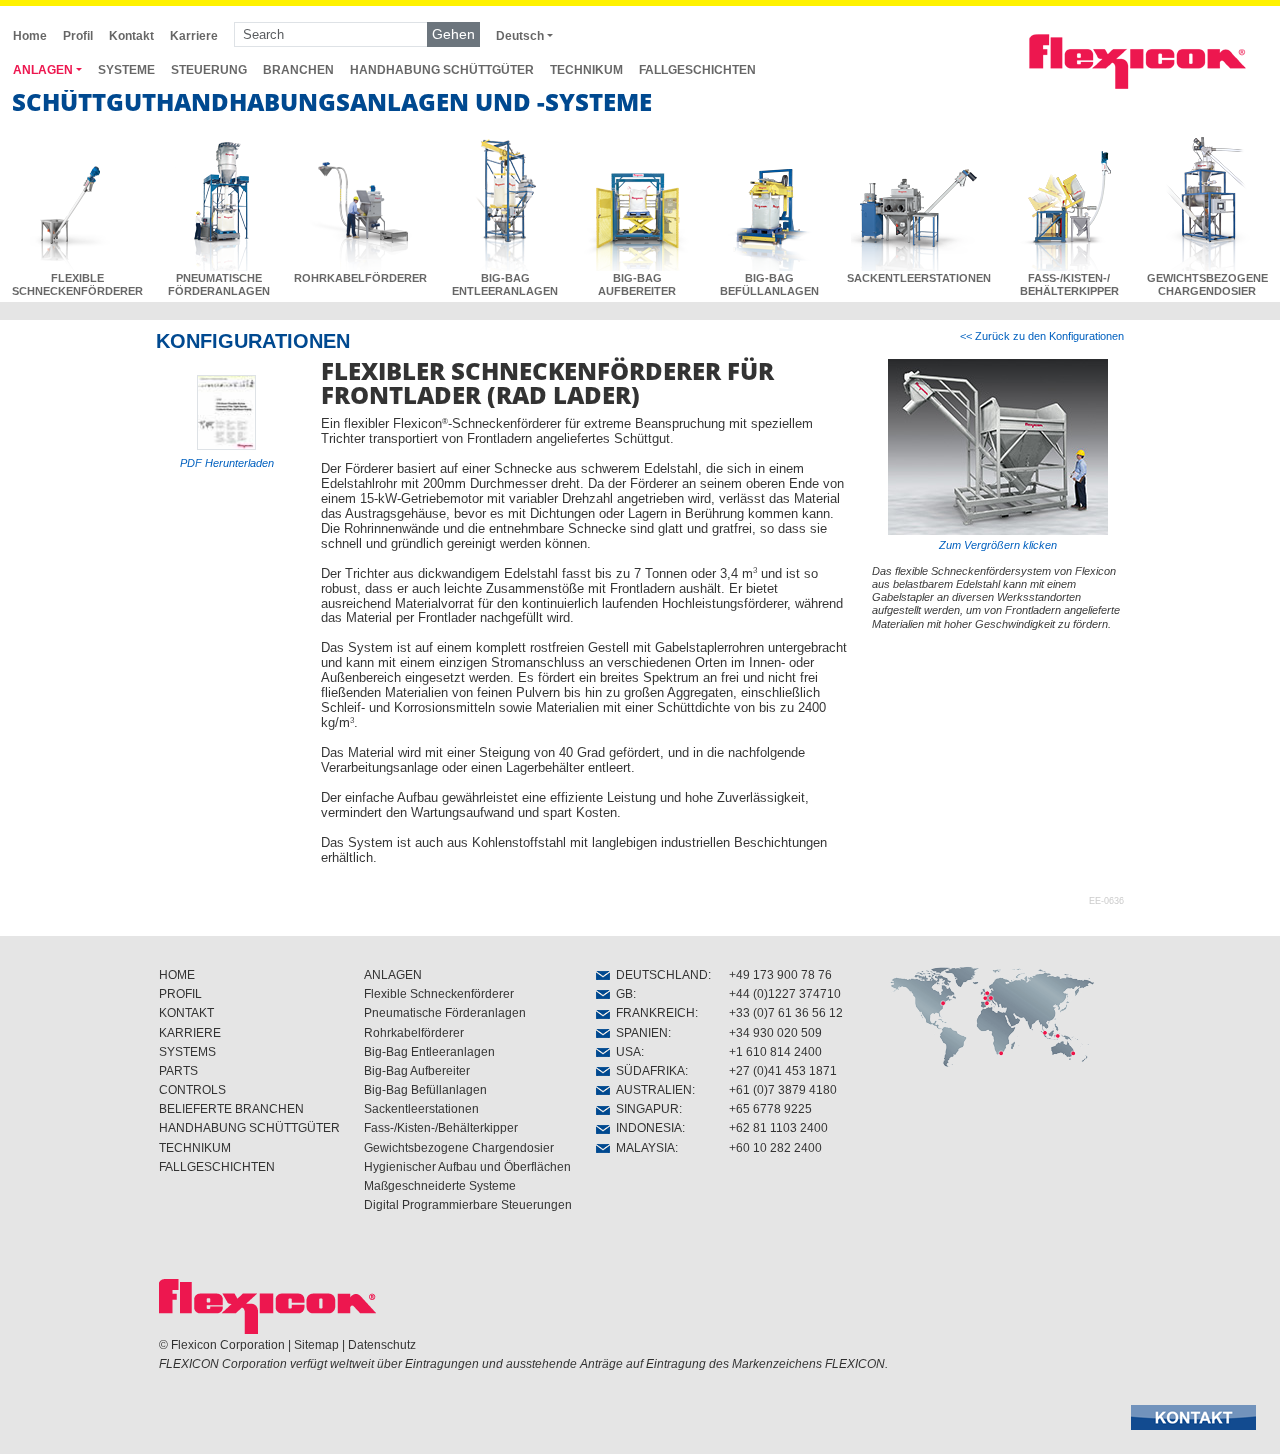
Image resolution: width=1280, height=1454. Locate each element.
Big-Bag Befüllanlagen (425, 1090)
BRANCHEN (298, 70)
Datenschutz (382, 1345)
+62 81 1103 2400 (778, 1128)
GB (621, 994)
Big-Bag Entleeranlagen (429, 1052)
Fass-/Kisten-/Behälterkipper (441, 1128)
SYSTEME (126, 70)
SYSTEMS (187, 1052)
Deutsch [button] (520, 36)
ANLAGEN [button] (43, 70)
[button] (1193, 1417)
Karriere (194, 36)
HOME (177, 975)
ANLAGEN (393, 975)
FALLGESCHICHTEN (697, 70)
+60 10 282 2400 (775, 1148)
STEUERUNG (209, 70)
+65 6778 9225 (770, 1109)
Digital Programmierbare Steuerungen (468, 1205)
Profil (78, 36)
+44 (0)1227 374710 (785, 994)
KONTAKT (186, 1013)
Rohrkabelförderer (414, 1033)
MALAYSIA (642, 1148)
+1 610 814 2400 (775, 1052)
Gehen (453, 34)
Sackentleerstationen (421, 1109)
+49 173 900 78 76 (780, 975)
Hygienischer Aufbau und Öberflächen (467, 1167)
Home (30, 36)
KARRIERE (190, 1033)
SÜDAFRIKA (647, 1071)
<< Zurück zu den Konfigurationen (1042, 336)
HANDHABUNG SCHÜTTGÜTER (442, 70)
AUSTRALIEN (651, 1090)
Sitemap (316, 1345)
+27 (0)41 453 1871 (783, 1071)
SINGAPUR (644, 1109)
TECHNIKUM (586, 70)
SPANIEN (639, 1033)
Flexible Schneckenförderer (439, 994)
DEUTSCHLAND (659, 975)
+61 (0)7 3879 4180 (783, 1090)
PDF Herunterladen (227, 463)
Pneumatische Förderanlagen (445, 1013)
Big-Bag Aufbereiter (417, 1071)
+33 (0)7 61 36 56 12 (786, 1013)
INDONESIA (646, 1128)
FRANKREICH (652, 1013)
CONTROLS (192, 1090)
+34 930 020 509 (775, 1033)
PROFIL (180, 994)
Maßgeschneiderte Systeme (440, 1186)
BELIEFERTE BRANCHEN (231, 1109)
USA (625, 1052)
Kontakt (131, 36)
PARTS (178, 1071)
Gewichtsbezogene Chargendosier (459, 1148)
